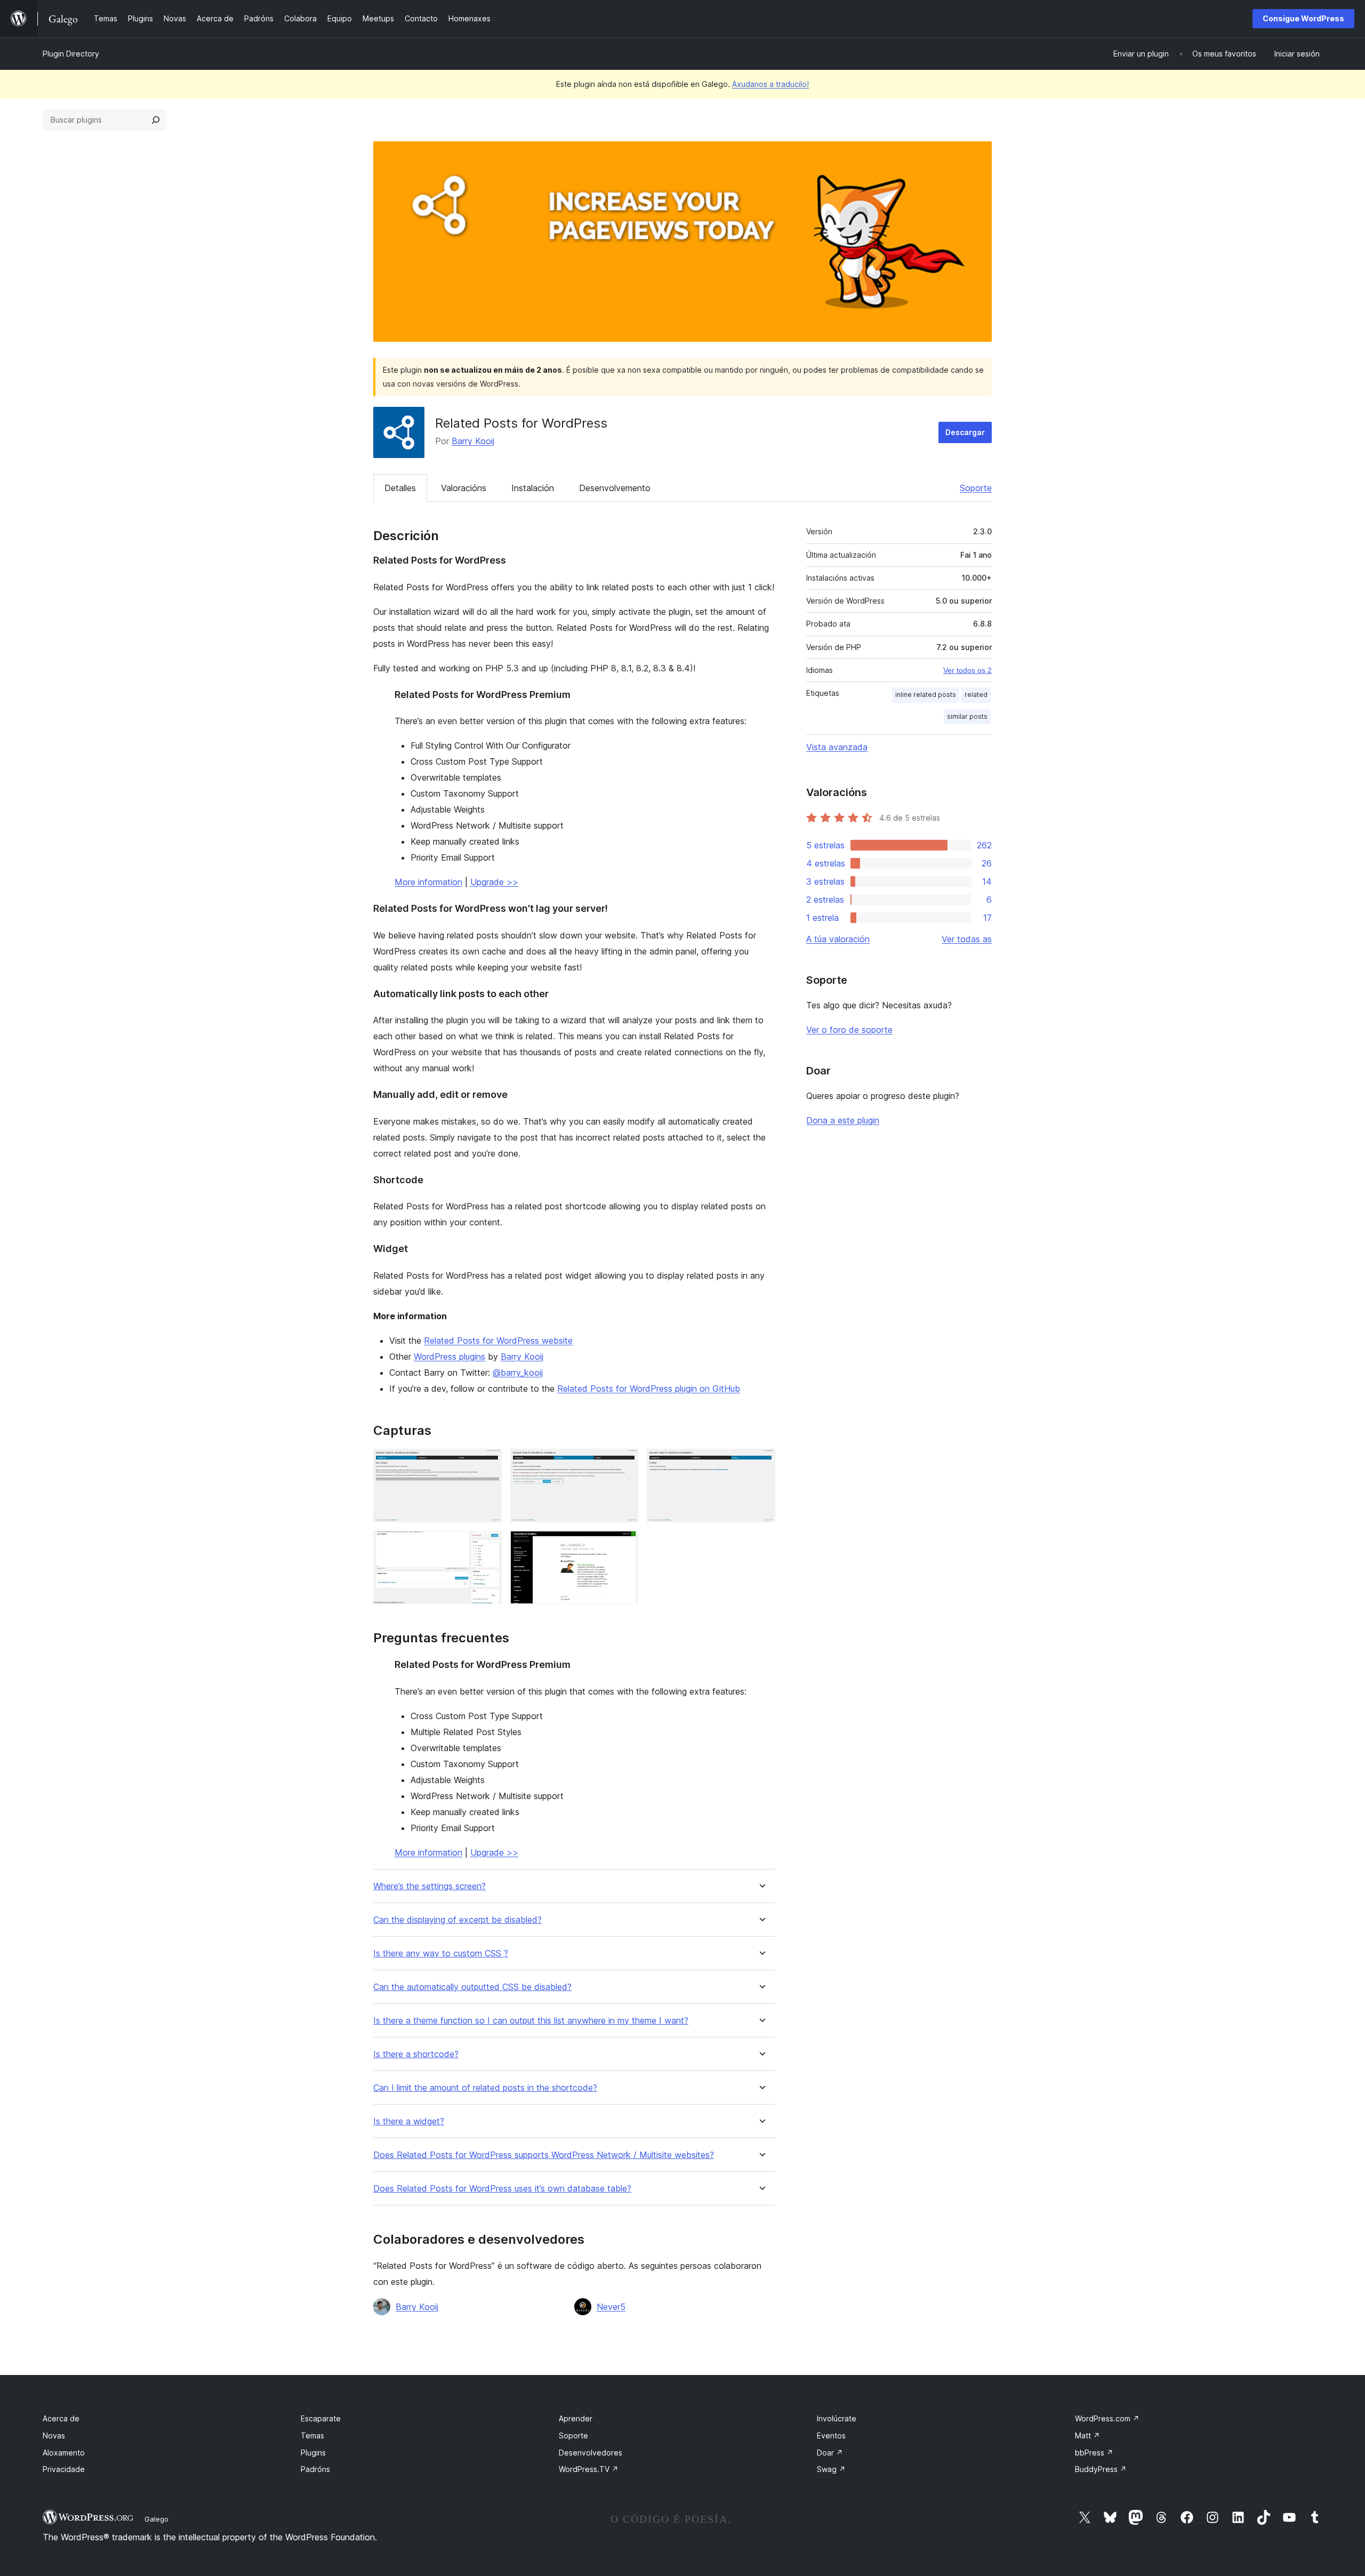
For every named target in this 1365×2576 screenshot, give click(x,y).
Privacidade (64, 2469)
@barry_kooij (518, 1373)
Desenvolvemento (615, 488)
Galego (156, 2519)
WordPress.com (1107, 2418)
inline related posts (926, 695)
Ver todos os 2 (967, 670)
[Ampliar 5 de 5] (624, 1545)
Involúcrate (837, 2418)
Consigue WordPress (1303, 18)
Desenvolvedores (591, 2453)
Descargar (965, 432)
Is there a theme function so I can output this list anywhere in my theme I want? (531, 2021)
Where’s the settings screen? (429, 1886)
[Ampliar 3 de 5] (761, 1463)
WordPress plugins (449, 1357)
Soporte (976, 488)
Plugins (313, 2453)
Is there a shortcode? (416, 2054)
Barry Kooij (473, 441)
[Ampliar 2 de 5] (624, 1463)
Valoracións (464, 488)
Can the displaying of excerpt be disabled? (457, 1920)
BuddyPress (1101, 2469)
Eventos (831, 2435)
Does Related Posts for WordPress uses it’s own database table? (502, 2189)
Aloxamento (64, 2453)
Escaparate (321, 2418)
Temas (312, 2435)
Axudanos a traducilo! (770, 84)
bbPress (1094, 2453)
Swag (831, 2469)
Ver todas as (967, 939)
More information (428, 882)
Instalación (533, 488)
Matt (1087, 2435)
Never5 (611, 2307)
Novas (54, 2435)
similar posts (967, 716)
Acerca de (61, 2418)
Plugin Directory (71, 54)
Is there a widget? (409, 2121)
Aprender (576, 2418)
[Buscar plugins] (156, 120)
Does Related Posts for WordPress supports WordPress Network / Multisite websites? (544, 2155)
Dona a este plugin (843, 1120)
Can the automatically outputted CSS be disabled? (472, 1987)
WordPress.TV (589, 2469)
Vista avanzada (837, 747)
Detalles (400, 488)
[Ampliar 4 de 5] (487, 1545)
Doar (830, 2453)
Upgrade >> (494, 882)
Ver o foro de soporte (849, 1030)
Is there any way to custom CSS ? (441, 1953)
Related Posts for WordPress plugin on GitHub (649, 1389)
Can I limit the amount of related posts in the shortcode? (485, 2088)
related (976, 695)
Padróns (315, 2469)
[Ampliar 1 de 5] (487, 1463)
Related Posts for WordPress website (498, 1341)
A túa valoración (838, 939)
